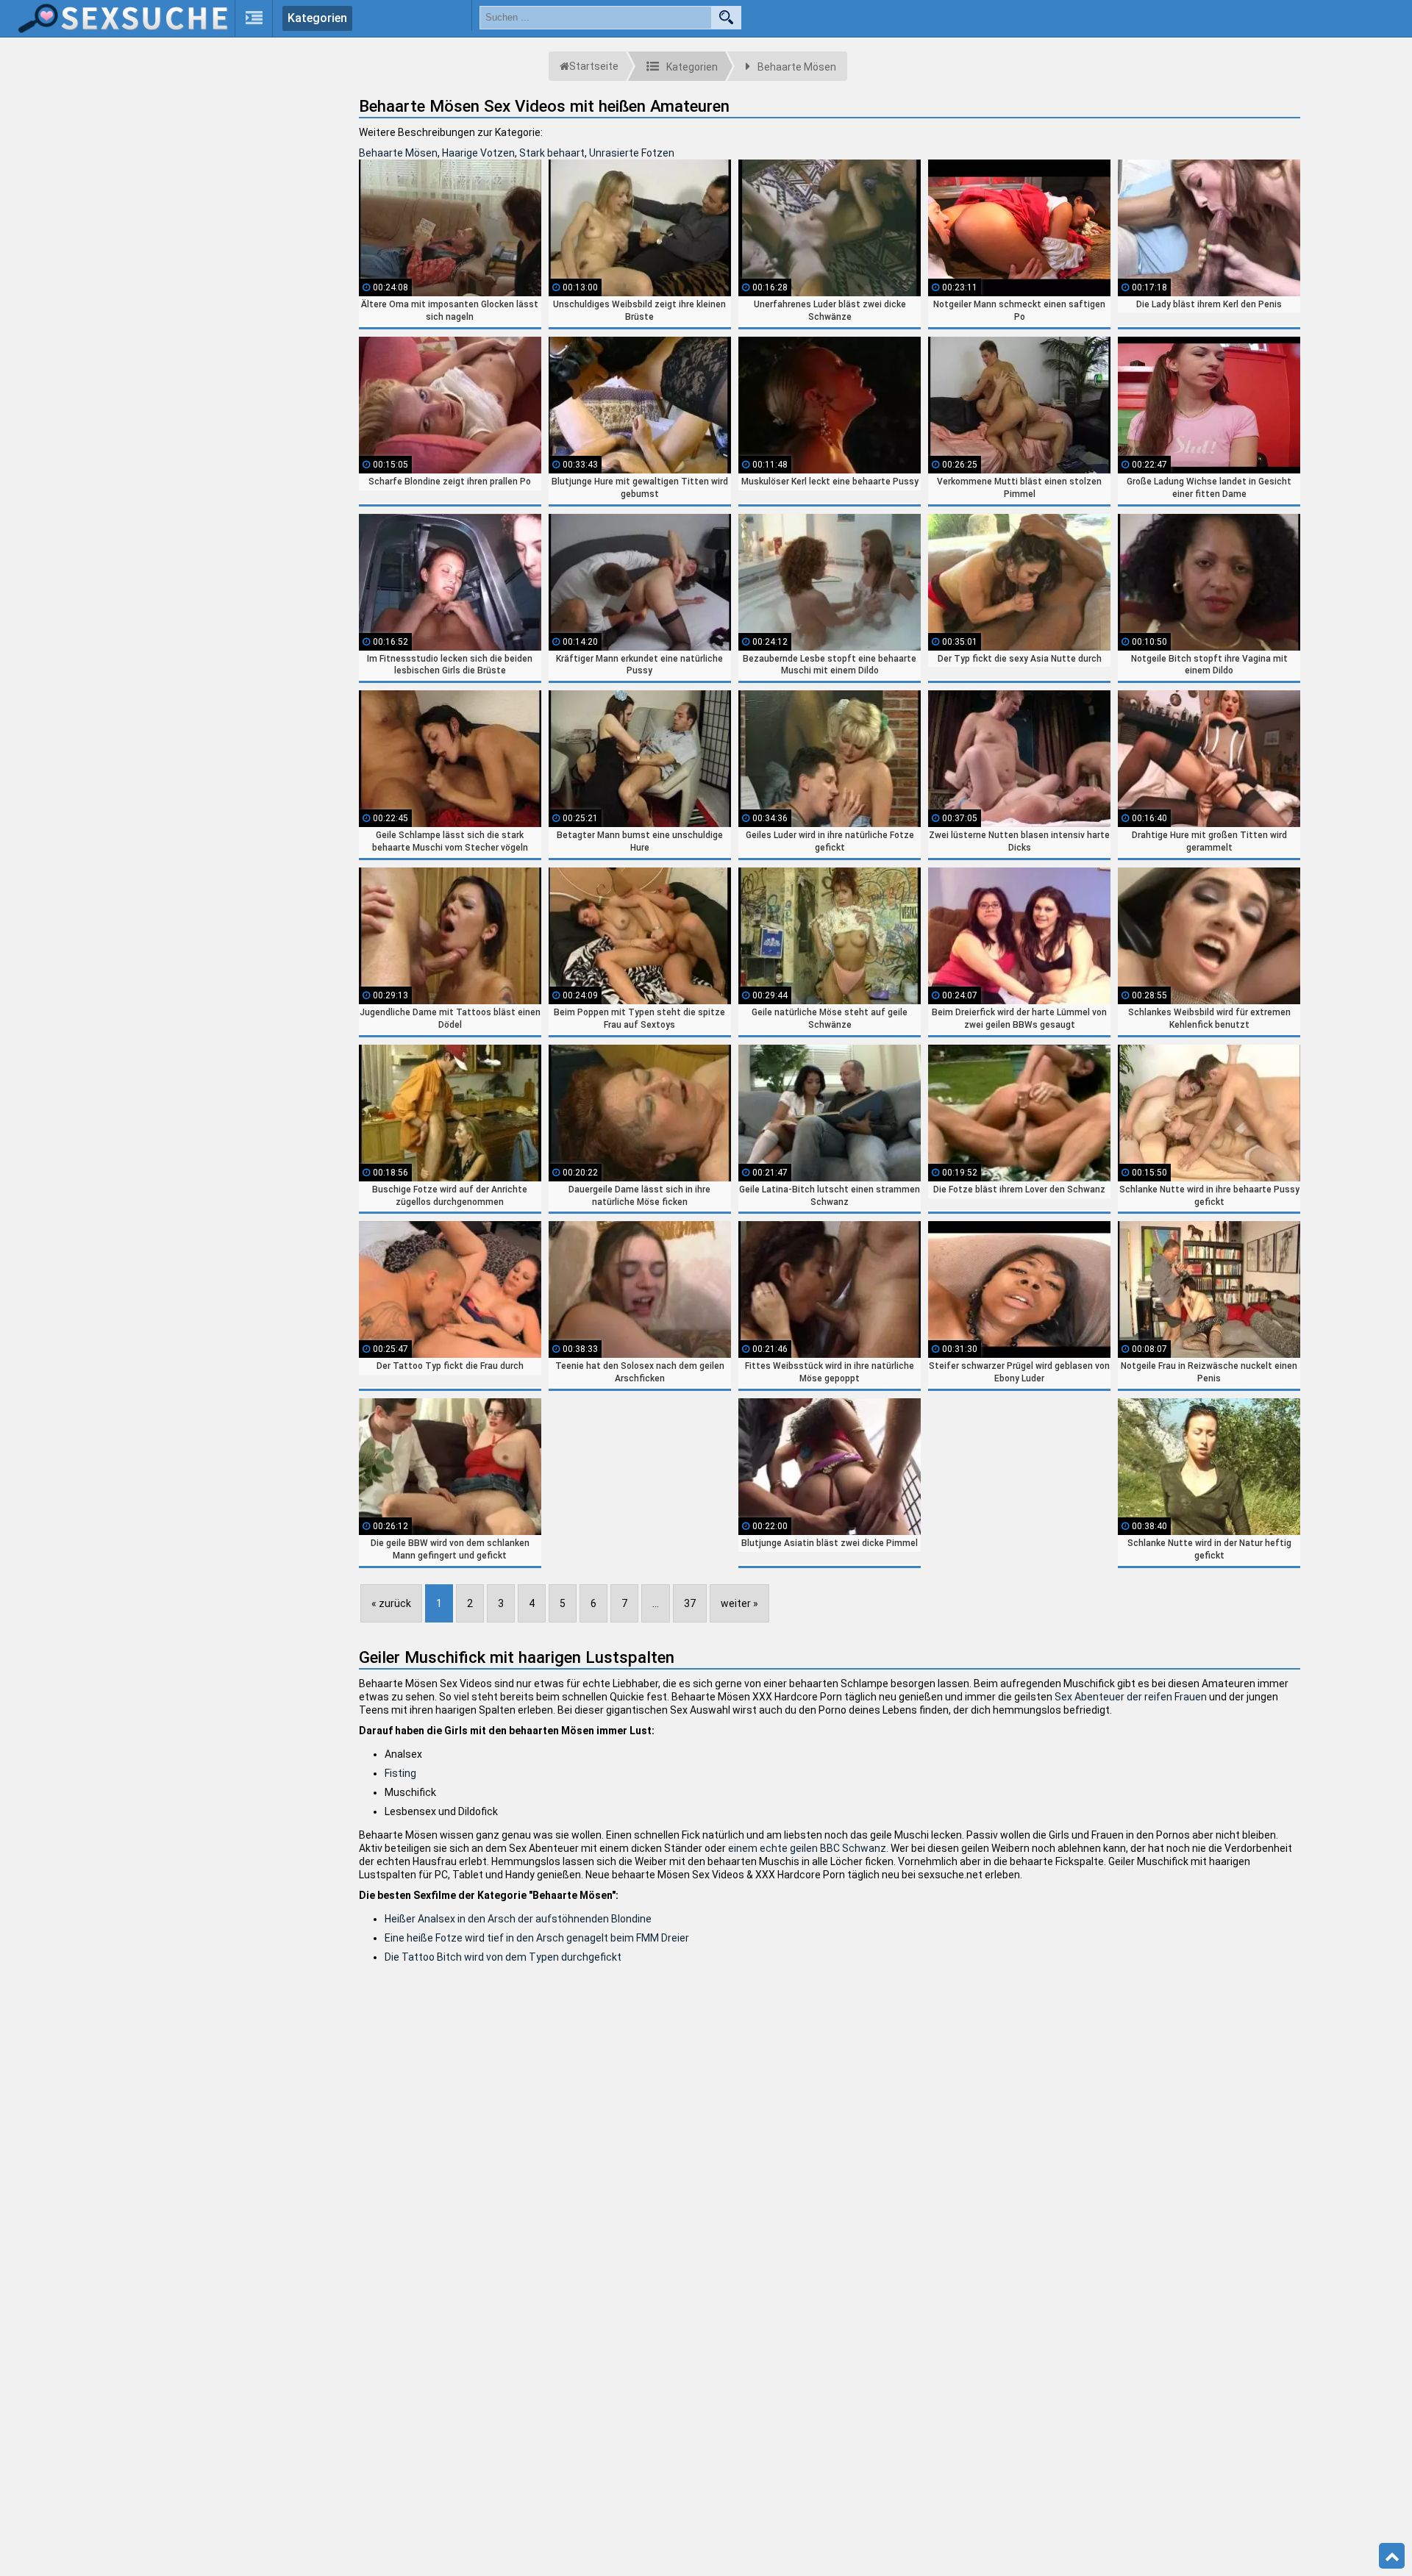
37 (690, 1603)
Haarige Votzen (478, 153)
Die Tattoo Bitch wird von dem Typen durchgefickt (503, 1957)
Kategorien (317, 18)
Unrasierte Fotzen (632, 153)
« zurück (391, 1603)
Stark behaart (552, 153)
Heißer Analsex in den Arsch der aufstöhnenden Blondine (518, 1919)
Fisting (400, 1773)
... (656, 1603)
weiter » (739, 1603)
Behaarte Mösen (398, 153)
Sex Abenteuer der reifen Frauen (1131, 1697)
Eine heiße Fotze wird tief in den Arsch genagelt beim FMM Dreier (537, 1938)
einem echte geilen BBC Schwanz (807, 1848)
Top (1392, 2556)
